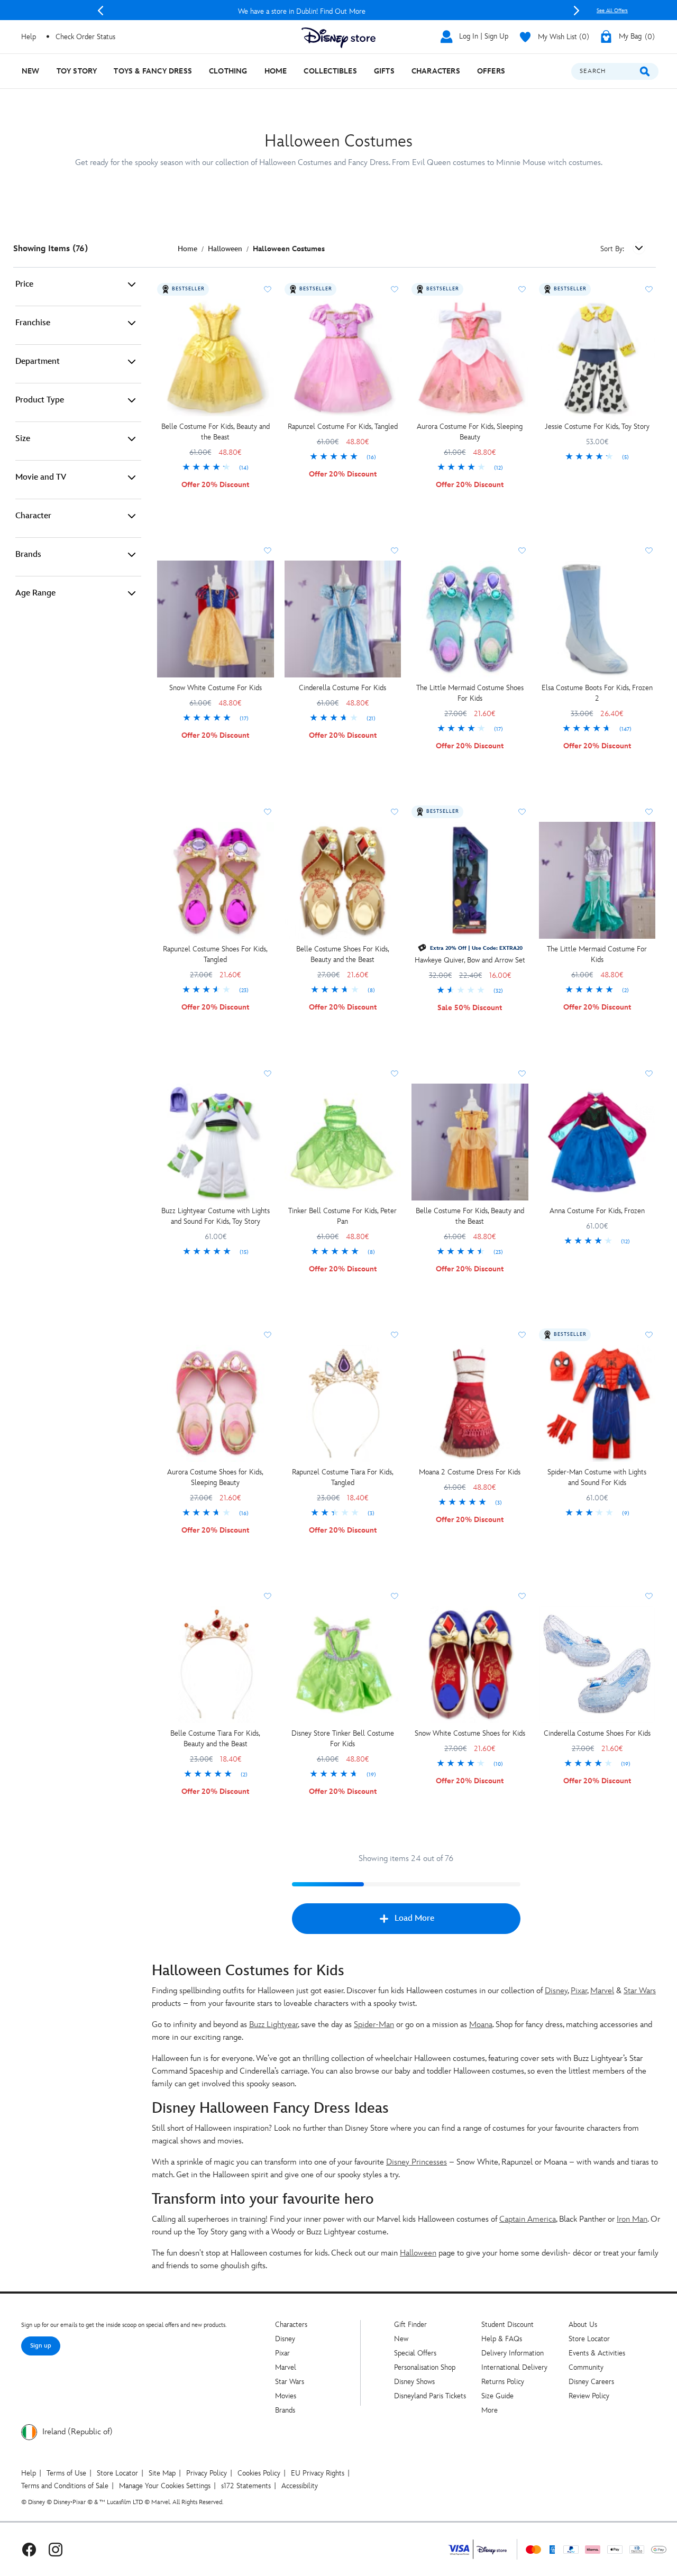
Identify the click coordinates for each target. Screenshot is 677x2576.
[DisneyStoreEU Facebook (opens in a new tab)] (29, 2549)
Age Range (35, 593)
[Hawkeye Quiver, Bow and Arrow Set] (470, 880)
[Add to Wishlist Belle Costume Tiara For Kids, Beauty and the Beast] (268, 1596)
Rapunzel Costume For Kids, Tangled (343, 427)
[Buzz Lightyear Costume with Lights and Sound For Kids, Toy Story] (216, 1142)
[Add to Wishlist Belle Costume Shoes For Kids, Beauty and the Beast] (395, 812)
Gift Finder (410, 2325)
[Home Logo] (338, 38)
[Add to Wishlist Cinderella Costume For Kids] (395, 551)
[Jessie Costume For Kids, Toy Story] (597, 358)
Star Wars (640, 1991)
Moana (481, 2025)
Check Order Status (85, 37)
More (490, 2410)
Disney (556, 1991)
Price (24, 284)
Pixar (579, 1991)
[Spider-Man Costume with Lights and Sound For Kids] (597, 1403)
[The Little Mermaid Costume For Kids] (597, 880)
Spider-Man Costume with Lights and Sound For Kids (597, 1477)
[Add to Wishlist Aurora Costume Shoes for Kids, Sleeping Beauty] (268, 1335)
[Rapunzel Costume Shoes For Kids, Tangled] (216, 880)
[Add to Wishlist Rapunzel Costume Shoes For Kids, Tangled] (268, 812)
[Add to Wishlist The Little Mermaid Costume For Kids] (649, 812)
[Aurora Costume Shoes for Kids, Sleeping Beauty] (216, 1403)
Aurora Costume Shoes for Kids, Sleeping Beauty (215, 1477)
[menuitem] (31, 71)
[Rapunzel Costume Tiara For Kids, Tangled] (343, 1403)
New (401, 2339)
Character (33, 516)
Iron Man (632, 2219)
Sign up (41, 2346)
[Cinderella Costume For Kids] (343, 619)
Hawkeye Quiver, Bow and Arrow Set (470, 960)
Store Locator (589, 2339)
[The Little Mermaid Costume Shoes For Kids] (470, 619)
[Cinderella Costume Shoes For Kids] (597, 1665)
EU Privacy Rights (318, 2473)
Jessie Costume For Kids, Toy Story (597, 427)
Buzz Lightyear (273, 2025)
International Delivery (514, 2367)
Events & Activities (597, 2353)
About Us (583, 2325)
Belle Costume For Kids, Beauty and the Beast (216, 432)
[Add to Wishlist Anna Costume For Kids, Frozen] (649, 1074)
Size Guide (497, 2396)
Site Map (162, 2473)
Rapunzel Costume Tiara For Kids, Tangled (343, 1477)
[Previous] (100, 11)
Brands (28, 554)
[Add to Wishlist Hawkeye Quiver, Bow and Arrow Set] (522, 812)
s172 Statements (246, 2486)
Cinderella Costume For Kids (342, 688)
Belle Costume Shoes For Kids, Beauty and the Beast (343, 954)
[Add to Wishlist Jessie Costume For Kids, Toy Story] (649, 289)
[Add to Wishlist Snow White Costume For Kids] (268, 551)
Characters (291, 2325)
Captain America (528, 2219)
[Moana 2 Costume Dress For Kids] (470, 1403)
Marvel (602, 1991)
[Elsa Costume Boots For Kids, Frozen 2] (597, 619)
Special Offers (415, 2353)
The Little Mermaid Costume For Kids (597, 954)
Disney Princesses (417, 2162)
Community (586, 2367)
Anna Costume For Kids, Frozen (597, 1211)
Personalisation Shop (425, 2367)
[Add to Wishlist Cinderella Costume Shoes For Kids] (649, 1596)
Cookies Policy (259, 2473)
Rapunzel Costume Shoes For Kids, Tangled (215, 954)
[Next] (577, 11)
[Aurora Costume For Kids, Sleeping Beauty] (470, 358)
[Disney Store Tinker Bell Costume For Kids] (343, 1665)
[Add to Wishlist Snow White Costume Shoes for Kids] (522, 1596)
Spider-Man (374, 2025)
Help (29, 2473)
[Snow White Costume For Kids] (216, 619)
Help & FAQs (502, 2339)
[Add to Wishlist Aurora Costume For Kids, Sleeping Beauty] (522, 289)
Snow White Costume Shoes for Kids (470, 1733)
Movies (286, 2396)
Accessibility (300, 2486)
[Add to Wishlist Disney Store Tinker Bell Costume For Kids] (395, 1596)
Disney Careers (591, 2382)
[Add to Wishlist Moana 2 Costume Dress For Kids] (522, 1335)
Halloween (418, 2253)
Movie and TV (41, 477)
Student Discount (507, 2325)
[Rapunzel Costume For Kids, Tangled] (343, 358)
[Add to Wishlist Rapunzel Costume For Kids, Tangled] (395, 289)
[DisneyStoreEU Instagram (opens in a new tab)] (56, 2549)
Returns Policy (503, 2382)
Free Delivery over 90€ (339, 11)
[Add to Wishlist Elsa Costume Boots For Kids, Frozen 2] (649, 551)
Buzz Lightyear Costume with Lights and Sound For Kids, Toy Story (216, 1216)
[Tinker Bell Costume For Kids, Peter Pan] (343, 1142)
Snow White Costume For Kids (216, 688)
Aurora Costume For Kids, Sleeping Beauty (470, 432)
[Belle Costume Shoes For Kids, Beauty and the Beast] (343, 880)
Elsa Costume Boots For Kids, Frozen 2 (597, 693)
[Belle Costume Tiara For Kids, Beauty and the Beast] (216, 1665)
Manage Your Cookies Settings (165, 2486)
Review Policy (589, 2396)
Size (23, 439)
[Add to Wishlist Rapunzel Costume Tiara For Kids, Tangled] (395, 1335)
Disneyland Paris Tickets (430, 2396)
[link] (216, 468)
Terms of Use (66, 2473)
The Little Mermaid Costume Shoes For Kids (470, 693)
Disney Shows (414, 2382)
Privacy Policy (207, 2473)
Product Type (40, 400)
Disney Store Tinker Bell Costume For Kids (343, 1739)
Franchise (33, 323)
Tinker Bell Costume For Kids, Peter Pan (342, 1216)
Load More (414, 1918)
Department (38, 361)
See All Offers (612, 11)
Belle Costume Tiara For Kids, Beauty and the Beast (215, 1739)
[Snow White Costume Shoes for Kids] (470, 1665)
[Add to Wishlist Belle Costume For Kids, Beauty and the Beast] (268, 289)
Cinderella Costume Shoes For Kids (597, 1733)
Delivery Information (513, 2353)
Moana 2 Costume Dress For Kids (470, 1472)
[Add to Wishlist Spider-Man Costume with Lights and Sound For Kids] (649, 1335)
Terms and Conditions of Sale (65, 2486)
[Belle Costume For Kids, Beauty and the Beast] (216, 358)
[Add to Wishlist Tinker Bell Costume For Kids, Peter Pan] (395, 1074)
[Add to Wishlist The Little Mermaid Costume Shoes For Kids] (522, 551)
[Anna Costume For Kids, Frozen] (597, 1142)
